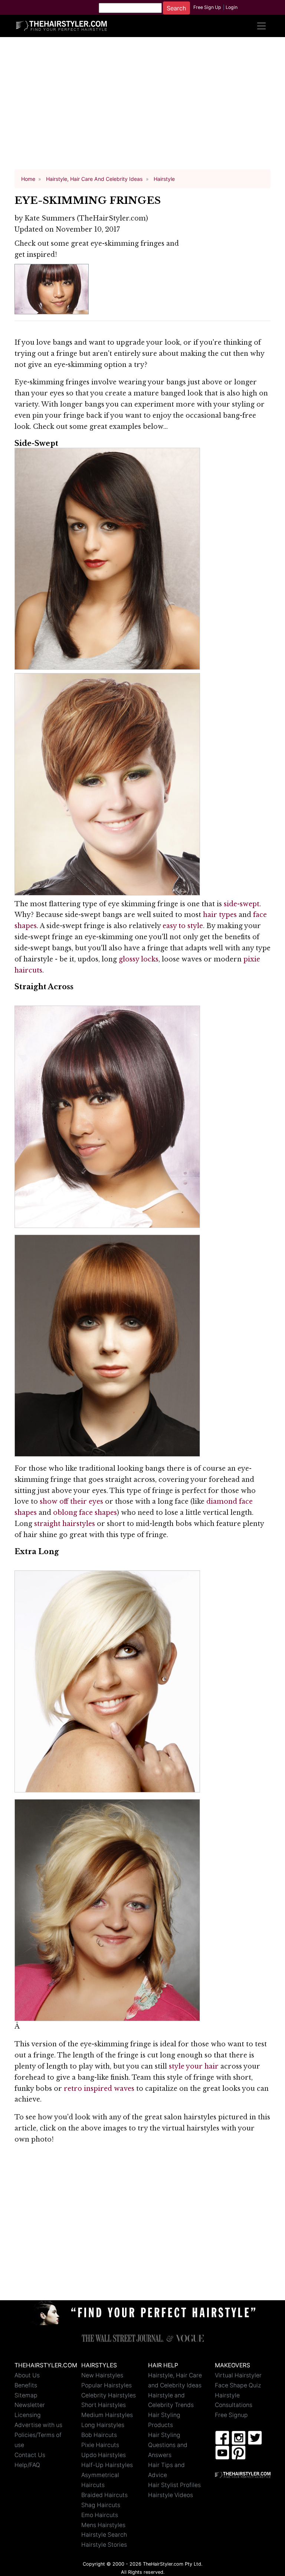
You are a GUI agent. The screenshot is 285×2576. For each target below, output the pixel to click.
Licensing (28, 2415)
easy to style (183, 926)
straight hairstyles (65, 1524)
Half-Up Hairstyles (107, 2465)
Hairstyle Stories (104, 2545)
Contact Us (30, 2455)
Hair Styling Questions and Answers (168, 2445)
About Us (27, 2375)
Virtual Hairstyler (238, 2375)
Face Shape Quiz (238, 2385)
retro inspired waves (99, 2089)
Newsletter (30, 2405)
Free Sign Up (207, 7)
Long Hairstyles (103, 2425)
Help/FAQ (27, 2465)
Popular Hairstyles (107, 2385)
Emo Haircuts (100, 2515)
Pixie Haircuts (100, 2445)
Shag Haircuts (101, 2505)
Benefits (26, 2385)
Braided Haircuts (104, 2495)
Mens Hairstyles (103, 2525)
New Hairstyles (102, 2375)
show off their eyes (71, 1501)
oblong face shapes (85, 1513)
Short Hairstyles (104, 2405)
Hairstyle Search (104, 2535)
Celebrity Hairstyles (109, 2395)
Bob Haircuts (99, 2435)
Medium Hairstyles (107, 2415)
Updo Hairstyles (104, 2455)
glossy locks (139, 959)
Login (232, 7)
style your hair (194, 2066)
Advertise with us (38, 2425)
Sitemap (26, 2395)
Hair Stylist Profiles (174, 2485)
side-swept (242, 904)
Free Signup (231, 2415)
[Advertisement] (142, 107)
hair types (220, 915)
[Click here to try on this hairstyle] (107, 558)
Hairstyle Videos (171, 2495)
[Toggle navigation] (261, 26)
